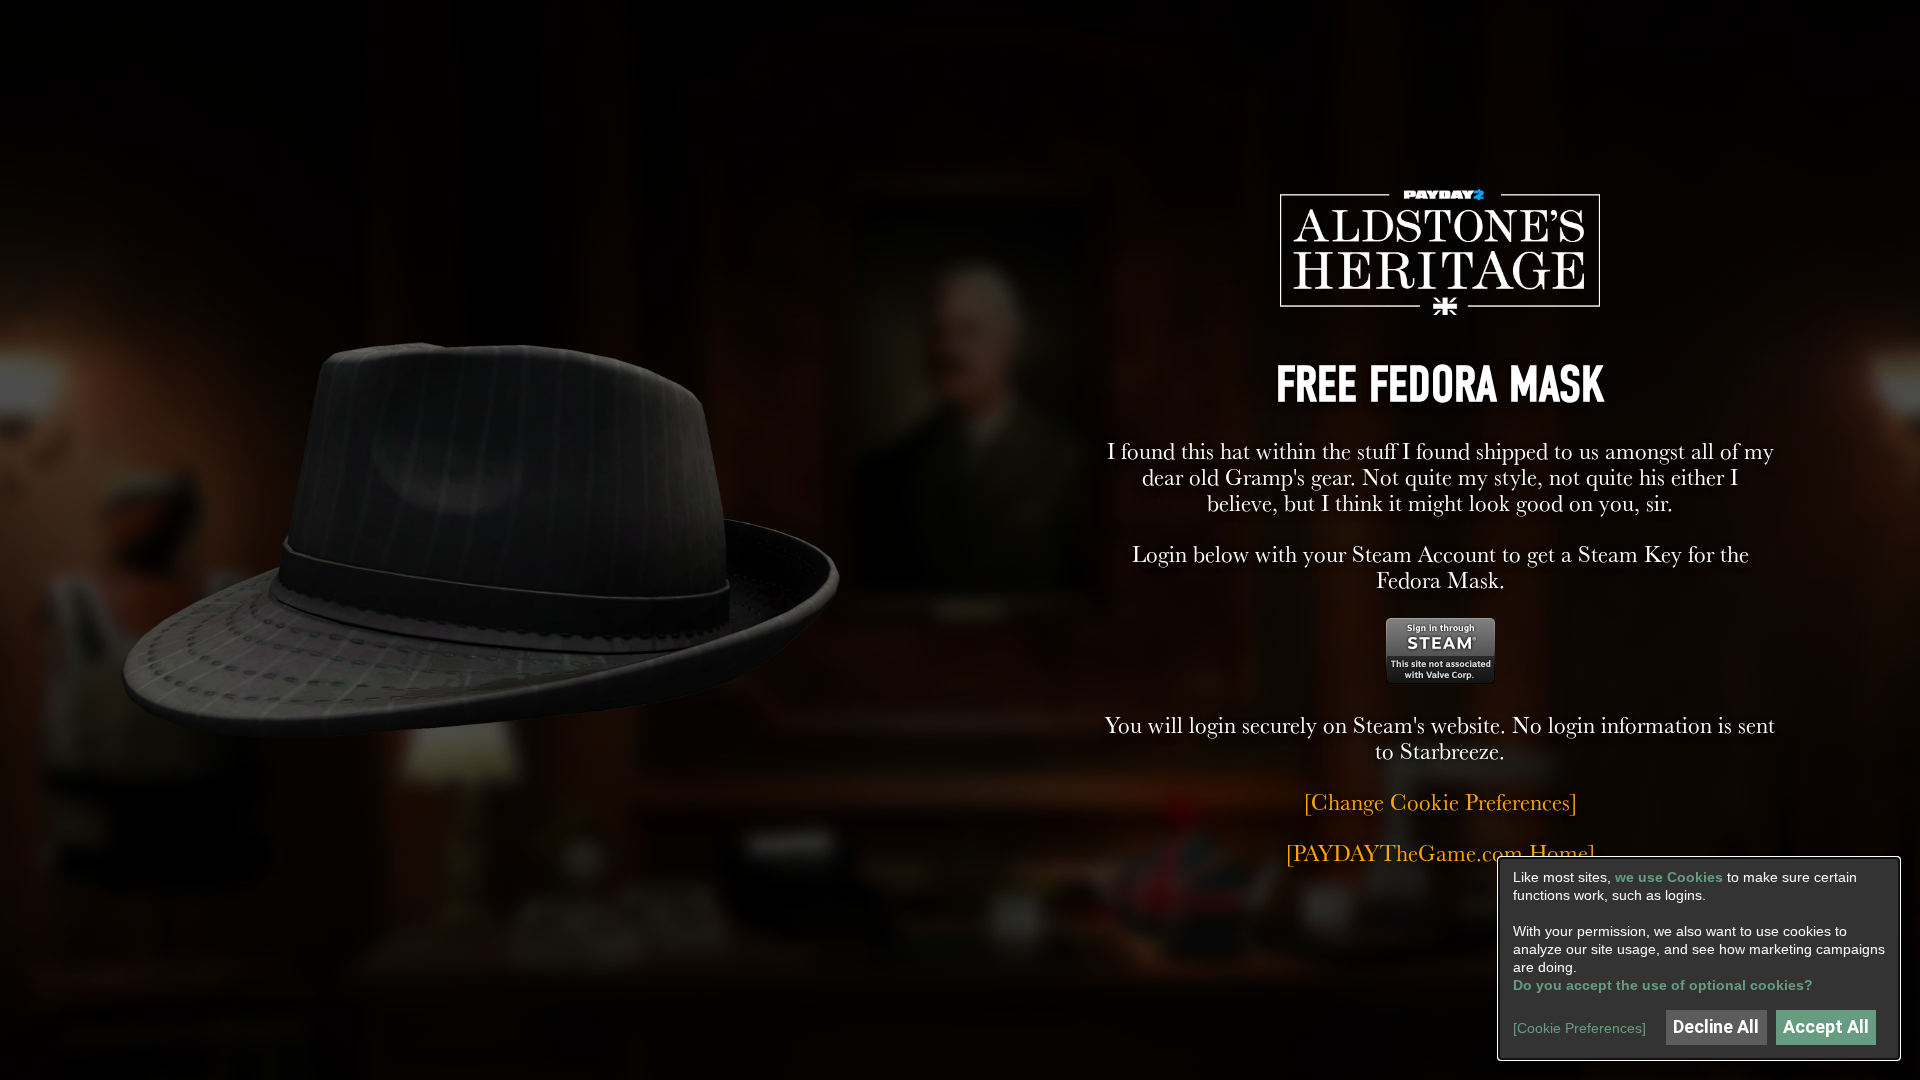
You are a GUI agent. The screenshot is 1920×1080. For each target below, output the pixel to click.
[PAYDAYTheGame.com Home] (1440, 852)
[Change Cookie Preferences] (1440, 801)
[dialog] (1699, 958)
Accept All (1826, 1026)
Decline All (1716, 1026)
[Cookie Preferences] (1579, 1028)
